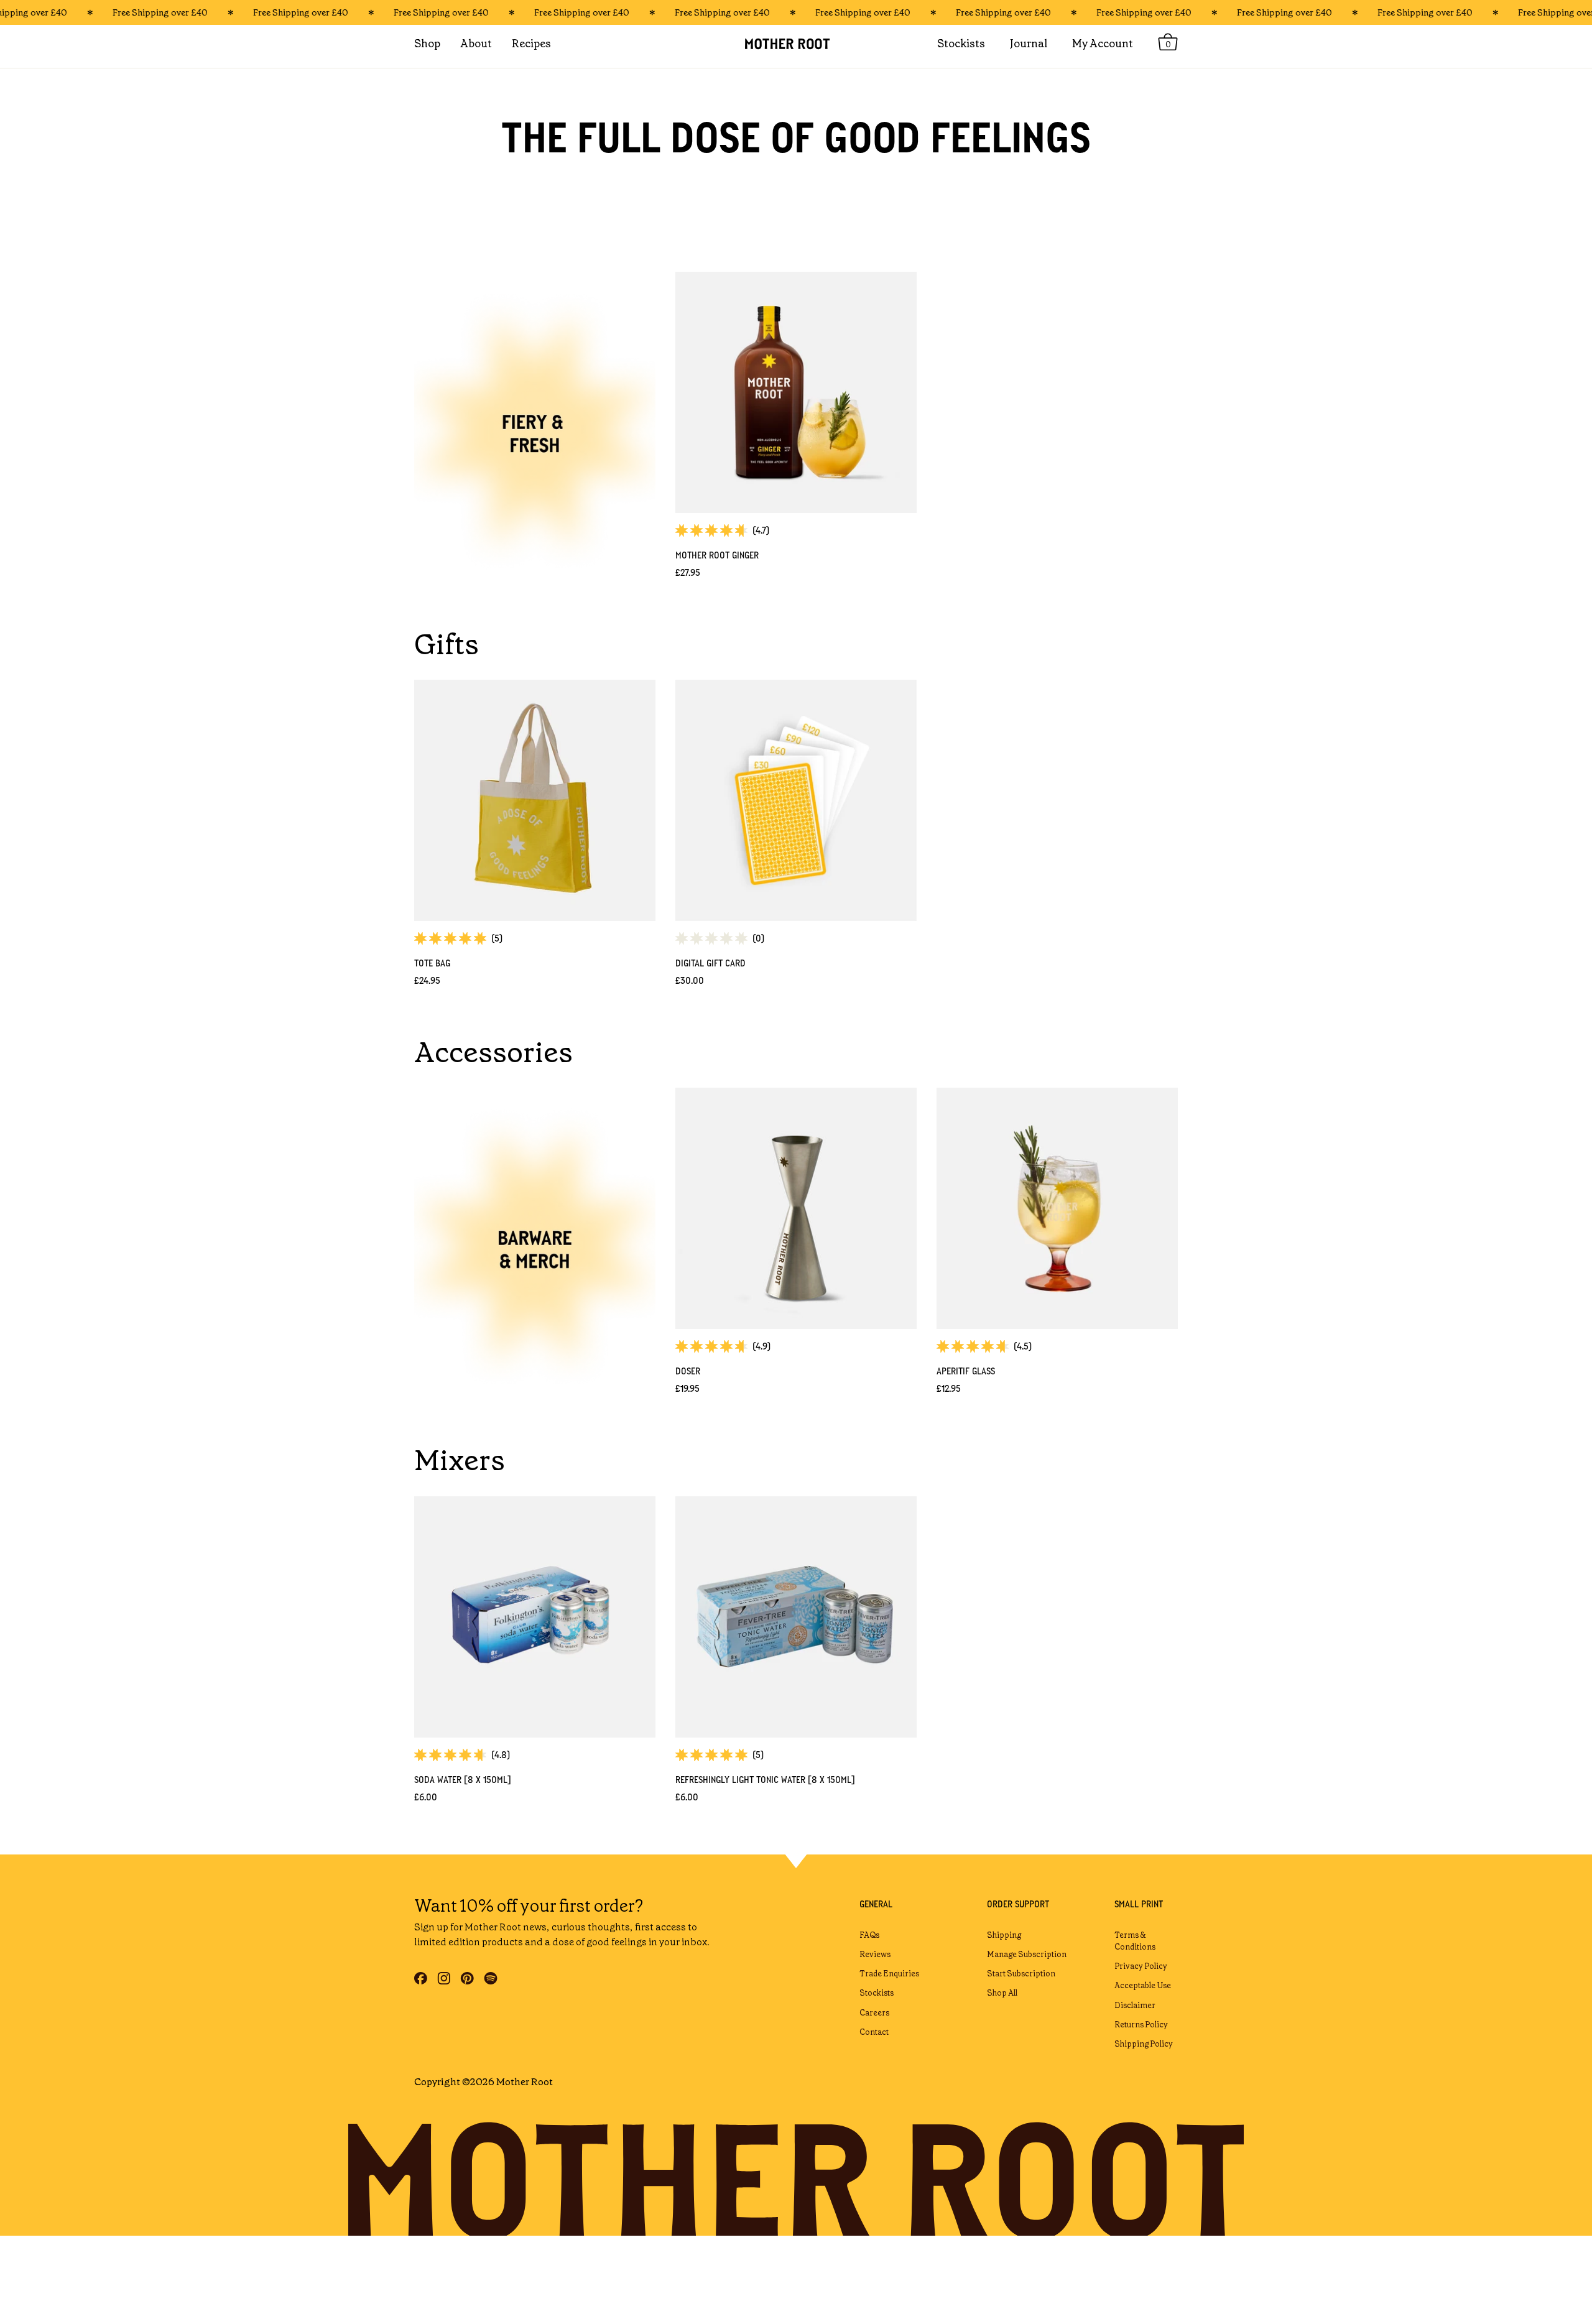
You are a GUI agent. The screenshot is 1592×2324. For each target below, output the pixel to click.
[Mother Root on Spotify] (491, 1978)
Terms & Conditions (1135, 1941)
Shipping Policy (1144, 2044)
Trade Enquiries (889, 1974)
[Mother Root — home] (796, 44)
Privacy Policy (1141, 1966)
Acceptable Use (1143, 1985)
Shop (427, 44)
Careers (874, 2013)
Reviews (875, 1954)
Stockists (877, 1993)
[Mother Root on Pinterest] (467, 1978)
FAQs (869, 1935)
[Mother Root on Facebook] (421, 1978)
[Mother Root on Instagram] (444, 1978)
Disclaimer (1135, 2005)
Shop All (1002, 1993)
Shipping (1004, 1935)
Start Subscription (1021, 1974)
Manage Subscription (1027, 1954)
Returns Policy (1141, 2025)
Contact (874, 2032)
